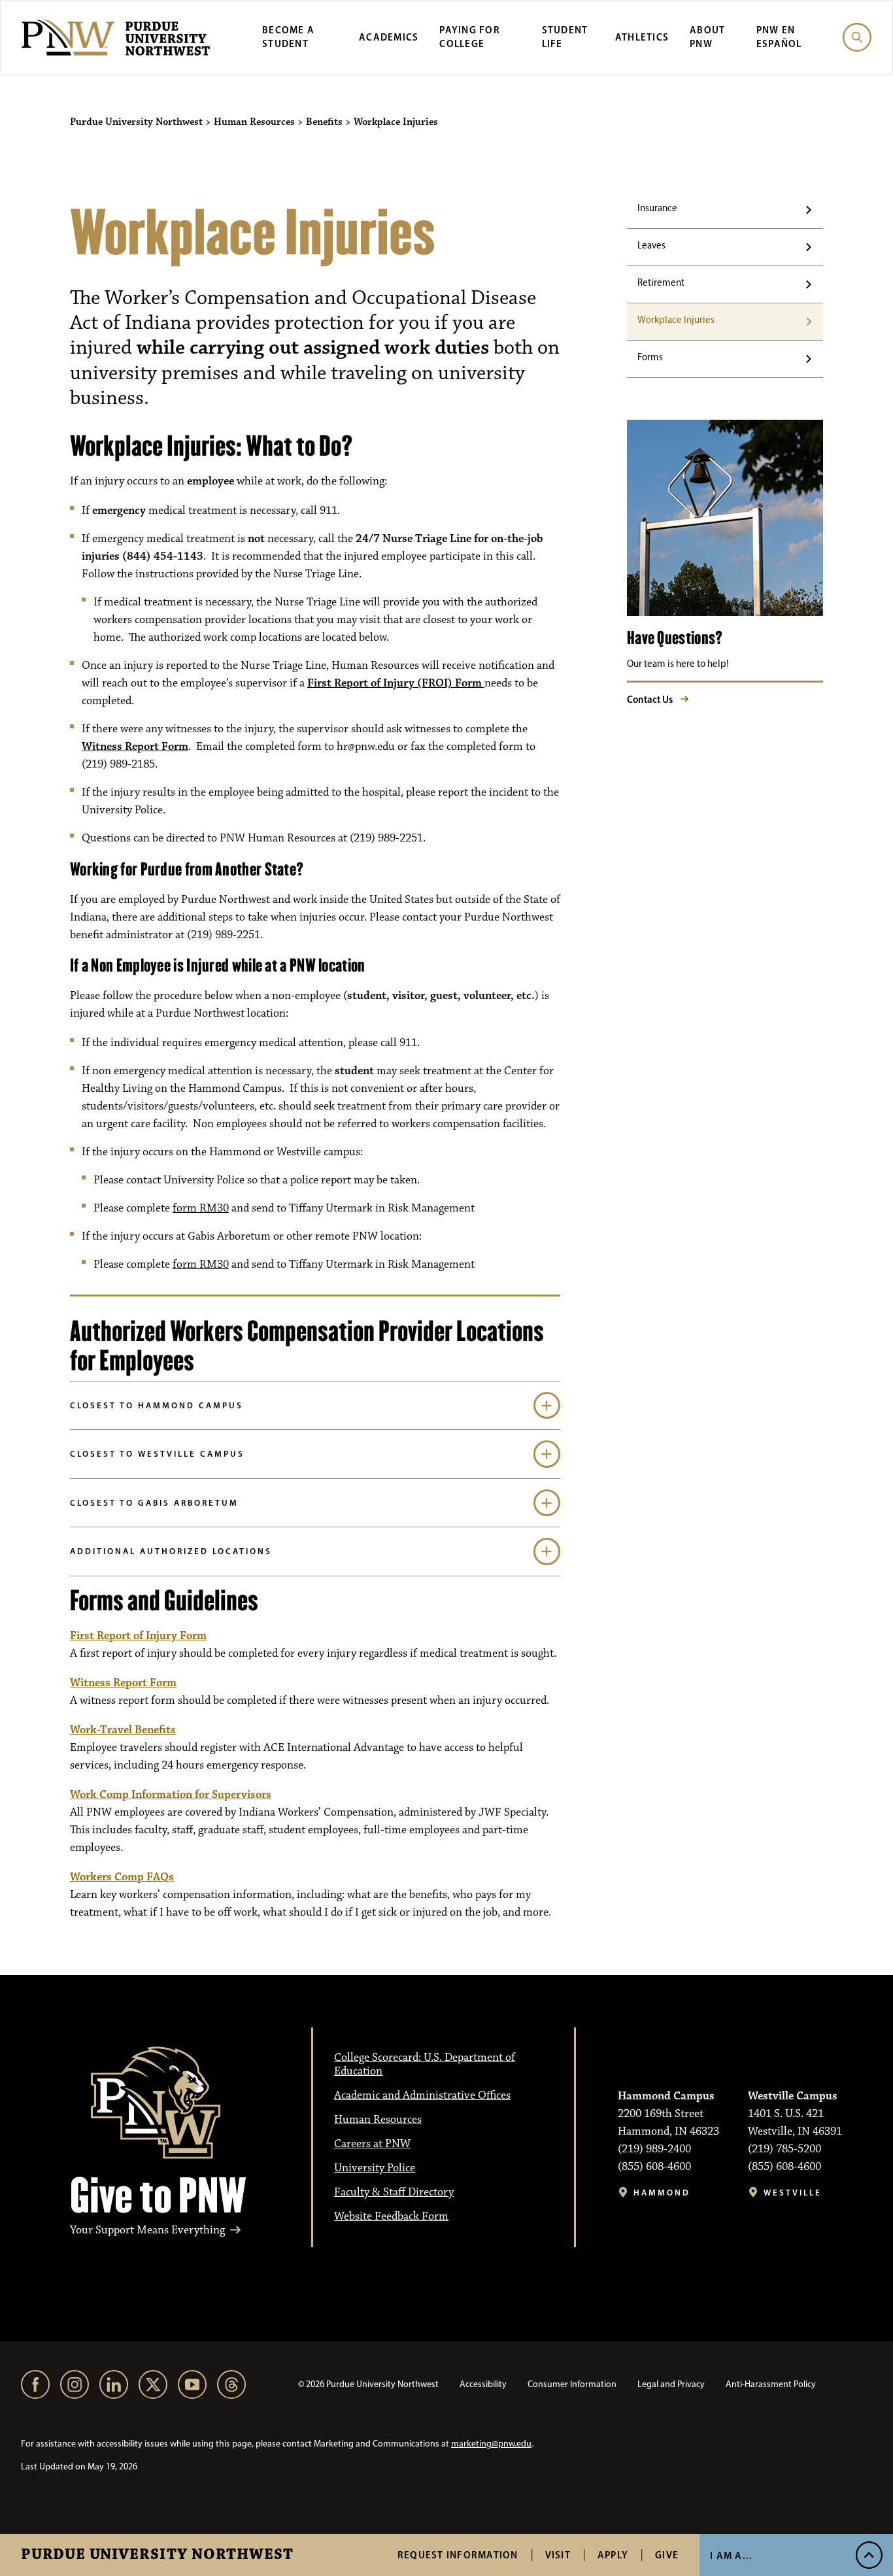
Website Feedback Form (391, 2216)
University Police (375, 2168)
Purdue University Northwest (157, 2555)
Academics (389, 37)
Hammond (662, 2193)
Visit (558, 2555)
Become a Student (288, 37)
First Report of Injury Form (138, 1636)
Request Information (458, 2555)
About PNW (707, 37)
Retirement (661, 282)
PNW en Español (779, 37)
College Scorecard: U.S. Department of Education (425, 2064)
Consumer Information (572, 2384)
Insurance (657, 208)
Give (667, 2555)
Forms (650, 357)
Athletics (642, 37)
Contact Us (650, 699)
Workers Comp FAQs (122, 1877)
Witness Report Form (135, 747)
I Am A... (731, 2555)
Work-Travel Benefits (123, 1730)
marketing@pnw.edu (491, 2444)
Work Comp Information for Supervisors (171, 1795)
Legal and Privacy (671, 2384)
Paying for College (470, 37)
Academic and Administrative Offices (422, 2095)
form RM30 (201, 1208)
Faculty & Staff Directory (394, 2192)
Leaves (651, 245)
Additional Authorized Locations (171, 1551)
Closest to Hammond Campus (157, 1405)
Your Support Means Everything (147, 2230)
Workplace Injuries (676, 320)
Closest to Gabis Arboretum (154, 1502)
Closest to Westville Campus (157, 1453)
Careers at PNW (372, 2144)
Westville (793, 2193)
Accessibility (483, 2384)
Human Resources (378, 2120)
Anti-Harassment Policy (771, 2384)
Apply (613, 2555)
